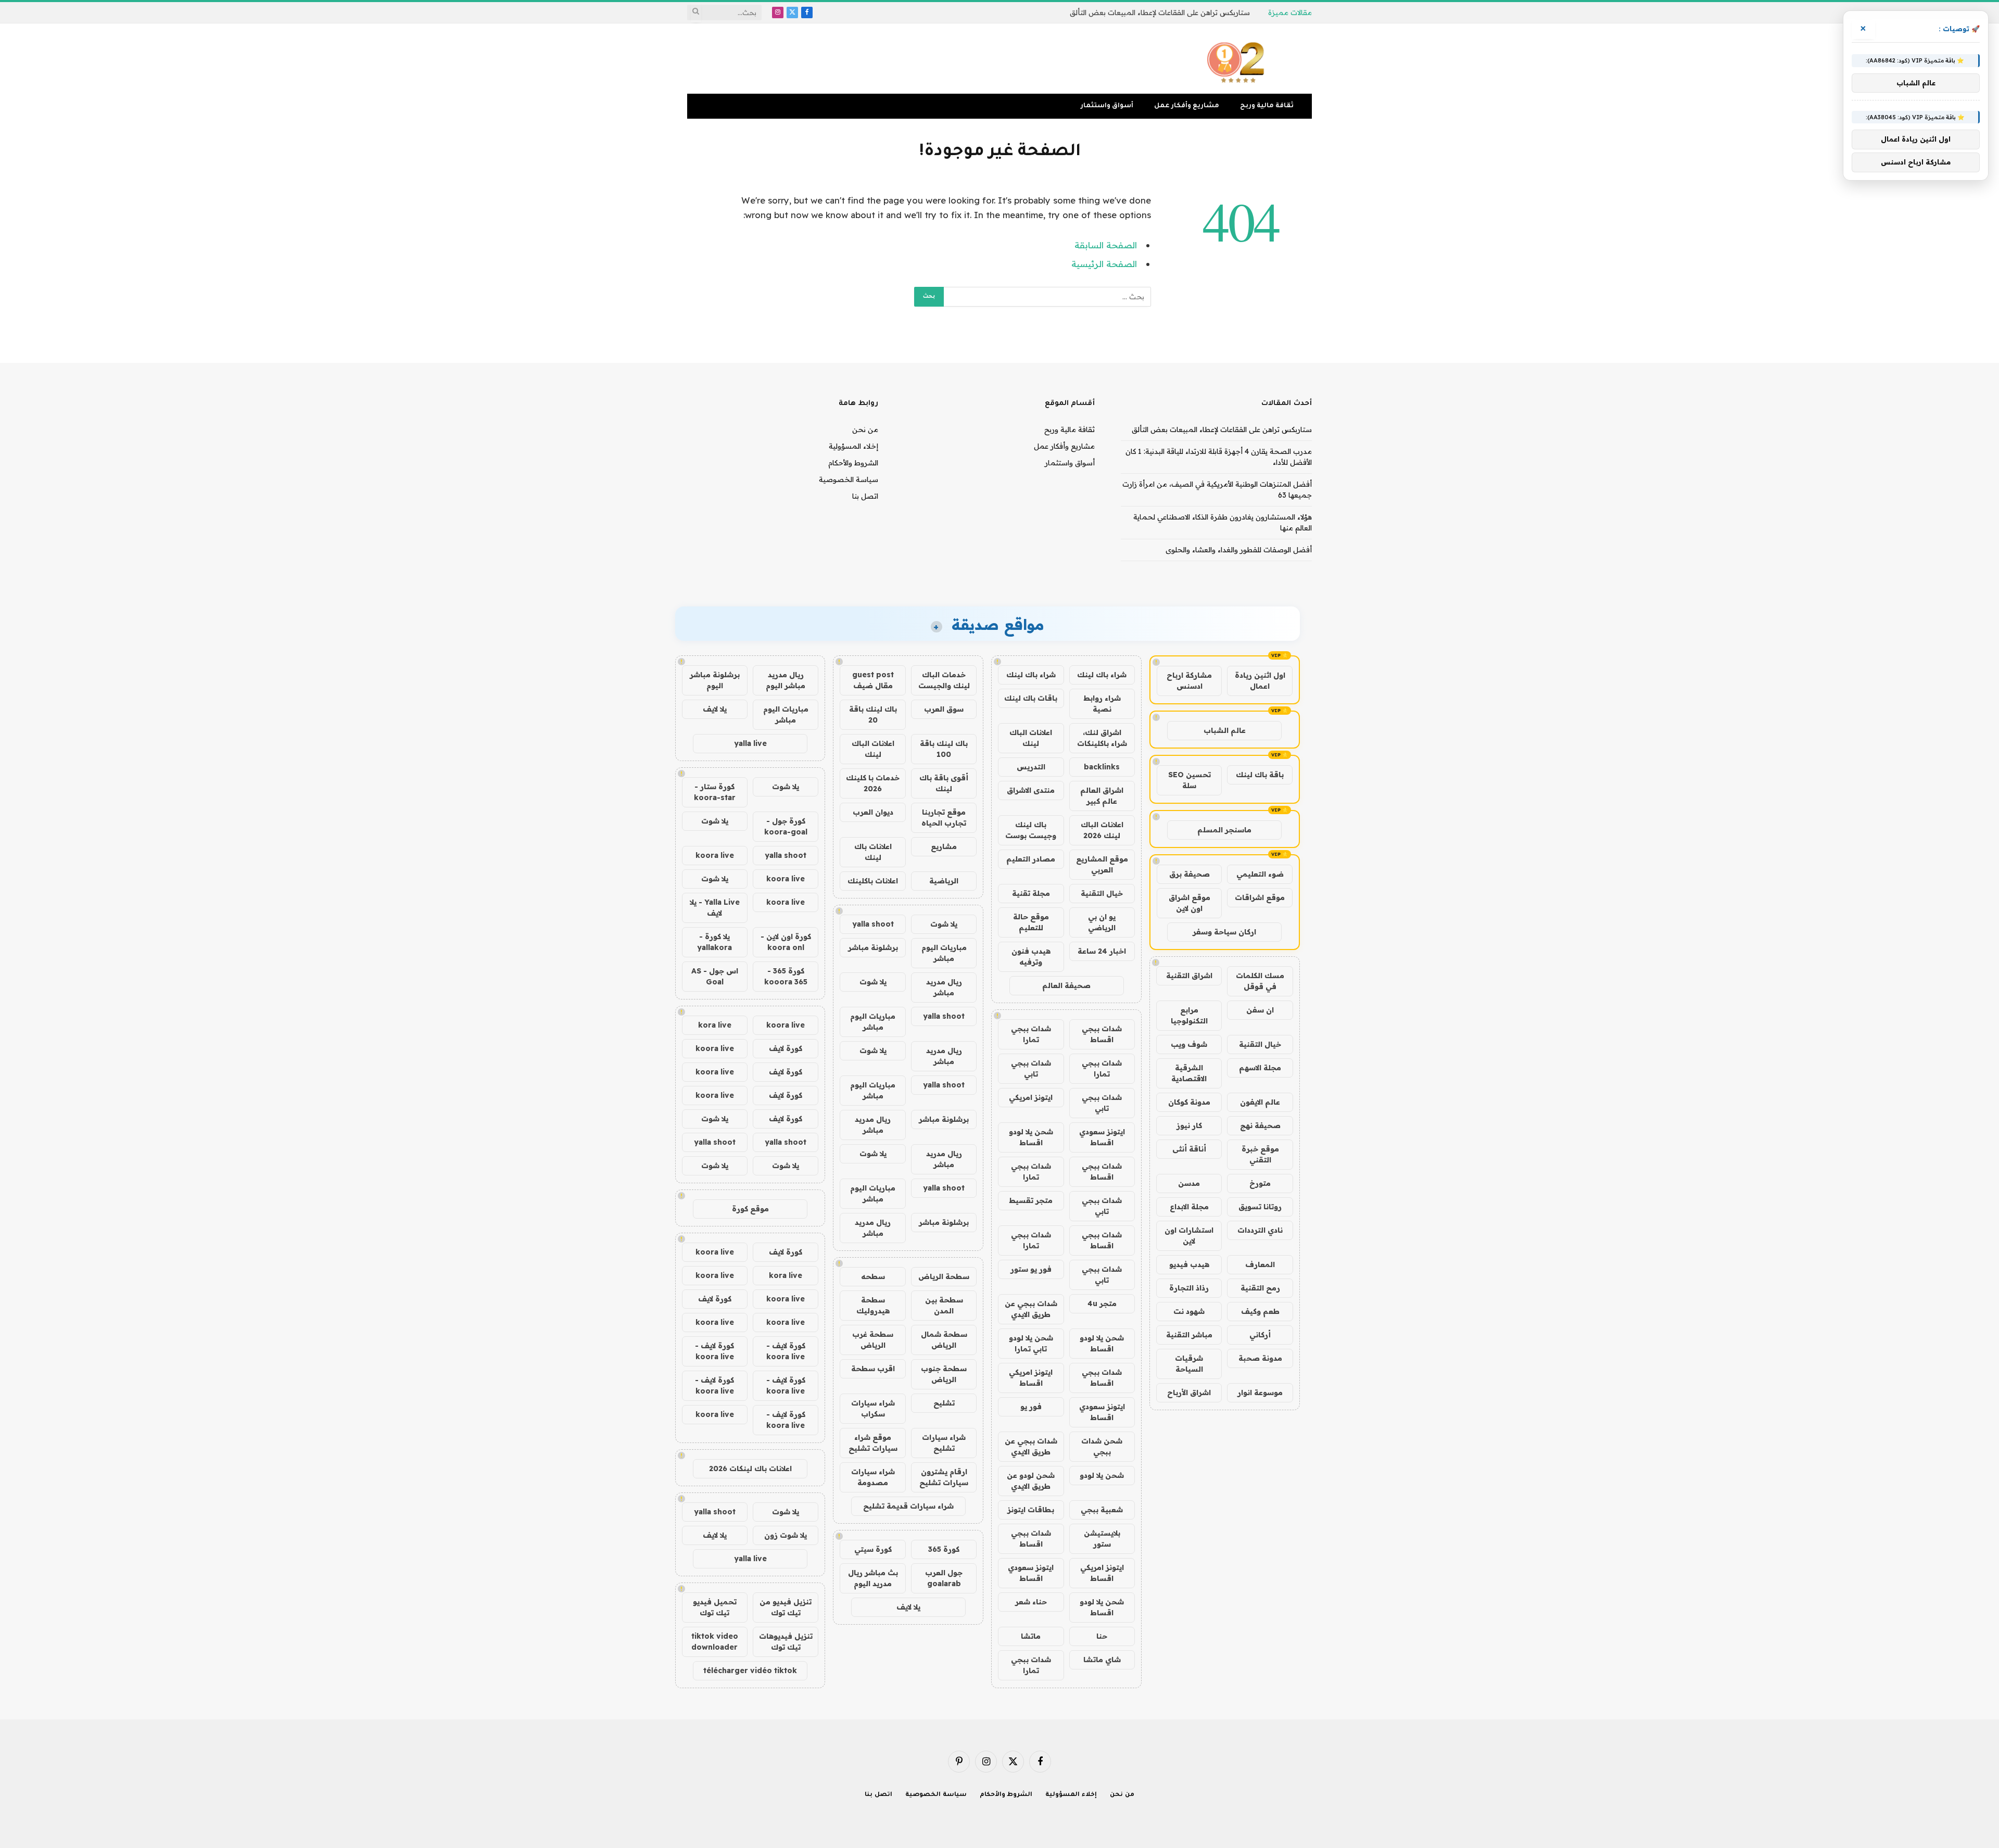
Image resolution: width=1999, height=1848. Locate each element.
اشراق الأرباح (1189, 1393)
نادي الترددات (1260, 1230)
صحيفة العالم (1066, 985)
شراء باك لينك (1102, 675)
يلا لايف (908, 1607)
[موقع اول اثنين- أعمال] (1237, 59)
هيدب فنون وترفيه (1031, 957)
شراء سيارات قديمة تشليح (908, 1506)
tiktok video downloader (715, 1642)
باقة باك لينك (1260, 775)
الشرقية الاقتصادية (1189, 1073)
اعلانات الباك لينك (1031, 738)
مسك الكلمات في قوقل (1260, 981)
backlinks (1102, 767)
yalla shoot (873, 924)
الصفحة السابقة (1106, 245)
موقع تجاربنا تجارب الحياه (944, 818)
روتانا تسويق (1260, 1207)
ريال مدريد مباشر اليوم (786, 680)
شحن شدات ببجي (1102, 1446)
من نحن (865, 429)
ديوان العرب (873, 812)
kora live (715, 1025)
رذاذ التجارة (1189, 1288)
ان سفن (1260, 1010)
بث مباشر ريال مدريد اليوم (873, 1578)
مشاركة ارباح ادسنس (1189, 681)
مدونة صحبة (1260, 1358)
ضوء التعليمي (1260, 874)
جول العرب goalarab (944, 1578)
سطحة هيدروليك (873, 1305)
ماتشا (1031, 1636)
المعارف (1260, 1264)
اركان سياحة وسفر (1224, 932)
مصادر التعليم (1031, 859)
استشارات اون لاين (1189, 1236)
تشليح (944, 1403)
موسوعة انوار (1260, 1393)
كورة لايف (786, 1048)
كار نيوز (1189, 1125)
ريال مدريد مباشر (944, 987)
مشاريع (944, 846)
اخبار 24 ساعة (1102, 951)
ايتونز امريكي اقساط (1031, 1378)
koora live (715, 855)
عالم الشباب (1225, 730)
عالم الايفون (1260, 1102)
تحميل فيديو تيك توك (715, 1607)
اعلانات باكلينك (873, 881)
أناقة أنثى (1189, 1149)
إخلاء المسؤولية (853, 446)
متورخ (1260, 1183)
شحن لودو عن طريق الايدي (1031, 1481)
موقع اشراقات (1260, 897)
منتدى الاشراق (1031, 790)
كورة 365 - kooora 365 (786, 976)
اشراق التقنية (1189, 976)
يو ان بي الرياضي (1102, 922)
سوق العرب (944, 709)
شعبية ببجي (1102, 1510)
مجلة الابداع (1189, 1207)
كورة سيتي (873, 1549)
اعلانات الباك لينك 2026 (1102, 830)
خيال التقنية (1260, 1044)
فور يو (1031, 1407)
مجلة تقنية (1031, 893)
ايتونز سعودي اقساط (1102, 1137)
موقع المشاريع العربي (1102, 864)
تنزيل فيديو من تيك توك (786, 1607)
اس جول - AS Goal (715, 976)
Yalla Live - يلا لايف (715, 908)
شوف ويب (1189, 1044)
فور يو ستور (1031, 1269)
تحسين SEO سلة (1190, 780)
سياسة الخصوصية (849, 479)
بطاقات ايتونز (1031, 1510)
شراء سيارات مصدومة (873, 1477)
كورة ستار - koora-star (715, 792)
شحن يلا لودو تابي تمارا (1031, 1343)
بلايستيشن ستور (1102, 1539)
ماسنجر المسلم (1224, 830)
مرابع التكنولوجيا (1189, 1015)
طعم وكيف (1260, 1311)
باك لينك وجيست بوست (1031, 830)
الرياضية (944, 881)
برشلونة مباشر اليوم (715, 680)
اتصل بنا (865, 496)
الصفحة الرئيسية (1104, 264)
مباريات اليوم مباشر (944, 953)
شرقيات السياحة (1189, 1364)
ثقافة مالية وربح (1267, 106)
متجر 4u (1102, 1303)
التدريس (1031, 767)
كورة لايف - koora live (786, 1351)
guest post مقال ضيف (873, 680)
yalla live (750, 743)
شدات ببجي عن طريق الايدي (1031, 1309)
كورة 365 (944, 1549)
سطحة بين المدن (944, 1305)
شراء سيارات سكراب (873, 1408)
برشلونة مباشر (873, 947)
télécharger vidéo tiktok (750, 1670)
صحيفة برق (1190, 874)
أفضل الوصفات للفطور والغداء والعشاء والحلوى (1239, 550)
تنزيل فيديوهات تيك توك (786, 1642)
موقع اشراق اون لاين (1190, 903)
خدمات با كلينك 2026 (873, 783)
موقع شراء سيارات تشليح (873, 1443)
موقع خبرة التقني (1260, 1154)
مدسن (1189, 1183)
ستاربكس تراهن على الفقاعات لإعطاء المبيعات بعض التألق (1222, 429)
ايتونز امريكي (1031, 1097)
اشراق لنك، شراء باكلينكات (1102, 738)
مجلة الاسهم (1260, 1068)
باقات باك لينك (1031, 698)
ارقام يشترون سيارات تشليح (944, 1477)
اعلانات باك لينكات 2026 (750, 1469)
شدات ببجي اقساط (1102, 1034)
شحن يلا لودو (1102, 1475)
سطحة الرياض (944, 1276)
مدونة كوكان (1189, 1102)
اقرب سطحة (873, 1369)
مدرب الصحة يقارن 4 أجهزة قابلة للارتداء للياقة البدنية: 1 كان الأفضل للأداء (1136, 12)
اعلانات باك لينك (873, 852)
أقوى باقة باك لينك (944, 783)
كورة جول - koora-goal (786, 826)
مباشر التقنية (1189, 1335)
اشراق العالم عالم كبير (1102, 796)
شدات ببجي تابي (1031, 1068)
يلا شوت (944, 924)
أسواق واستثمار (1107, 106)
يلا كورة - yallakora (714, 942)
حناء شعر (1031, 1602)
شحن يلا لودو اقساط (1031, 1137)
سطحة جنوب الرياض (944, 1374)
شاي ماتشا (1102, 1660)
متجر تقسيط (1031, 1200)
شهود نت (1189, 1311)
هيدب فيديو (1189, 1264)
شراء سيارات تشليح (944, 1443)
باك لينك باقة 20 (873, 714)
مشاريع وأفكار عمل (1187, 106)
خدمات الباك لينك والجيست (944, 680)
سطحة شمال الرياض (944, 1340)
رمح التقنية (1260, 1288)
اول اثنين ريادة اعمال (1260, 681)
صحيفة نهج (1260, 1125)
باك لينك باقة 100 (944, 749)
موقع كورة (750, 1209)
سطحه (873, 1276)
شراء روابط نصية (1102, 704)
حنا (1102, 1636)
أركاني (1260, 1335)
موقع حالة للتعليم (1031, 922)
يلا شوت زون (786, 1535)
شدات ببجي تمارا (1031, 1034)
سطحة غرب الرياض (873, 1340)
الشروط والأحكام (853, 463)
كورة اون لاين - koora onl (786, 942)
